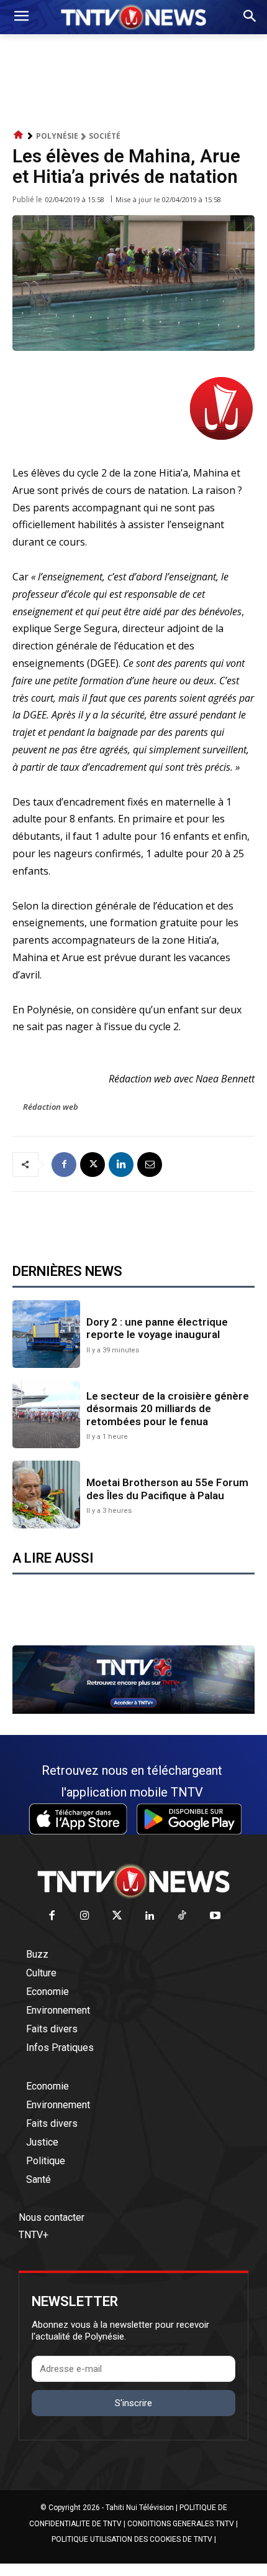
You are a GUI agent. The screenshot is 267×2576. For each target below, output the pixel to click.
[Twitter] (118, 1916)
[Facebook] (64, 1165)
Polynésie (57, 136)
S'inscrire (133, 2403)
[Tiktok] (183, 1916)
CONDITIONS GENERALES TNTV (181, 2524)
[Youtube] (215, 1916)
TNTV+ (34, 2235)
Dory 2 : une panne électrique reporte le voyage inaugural (157, 1328)
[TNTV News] (133, 1881)
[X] (93, 1165)
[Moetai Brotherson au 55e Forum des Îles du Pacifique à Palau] (46, 1495)
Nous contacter (52, 2217)
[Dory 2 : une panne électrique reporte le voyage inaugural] (46, 1334)
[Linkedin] (121, 1165)
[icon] (19, 135)
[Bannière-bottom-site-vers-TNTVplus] (133, 1711)
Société (105, 136)
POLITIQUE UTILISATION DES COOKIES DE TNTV (132, 2539)
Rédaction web (51, 1107)
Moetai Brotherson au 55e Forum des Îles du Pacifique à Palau (167, 1489)
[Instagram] (85, 1916)
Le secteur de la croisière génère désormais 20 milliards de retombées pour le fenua (168, 1409)
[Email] (150, 1165)
